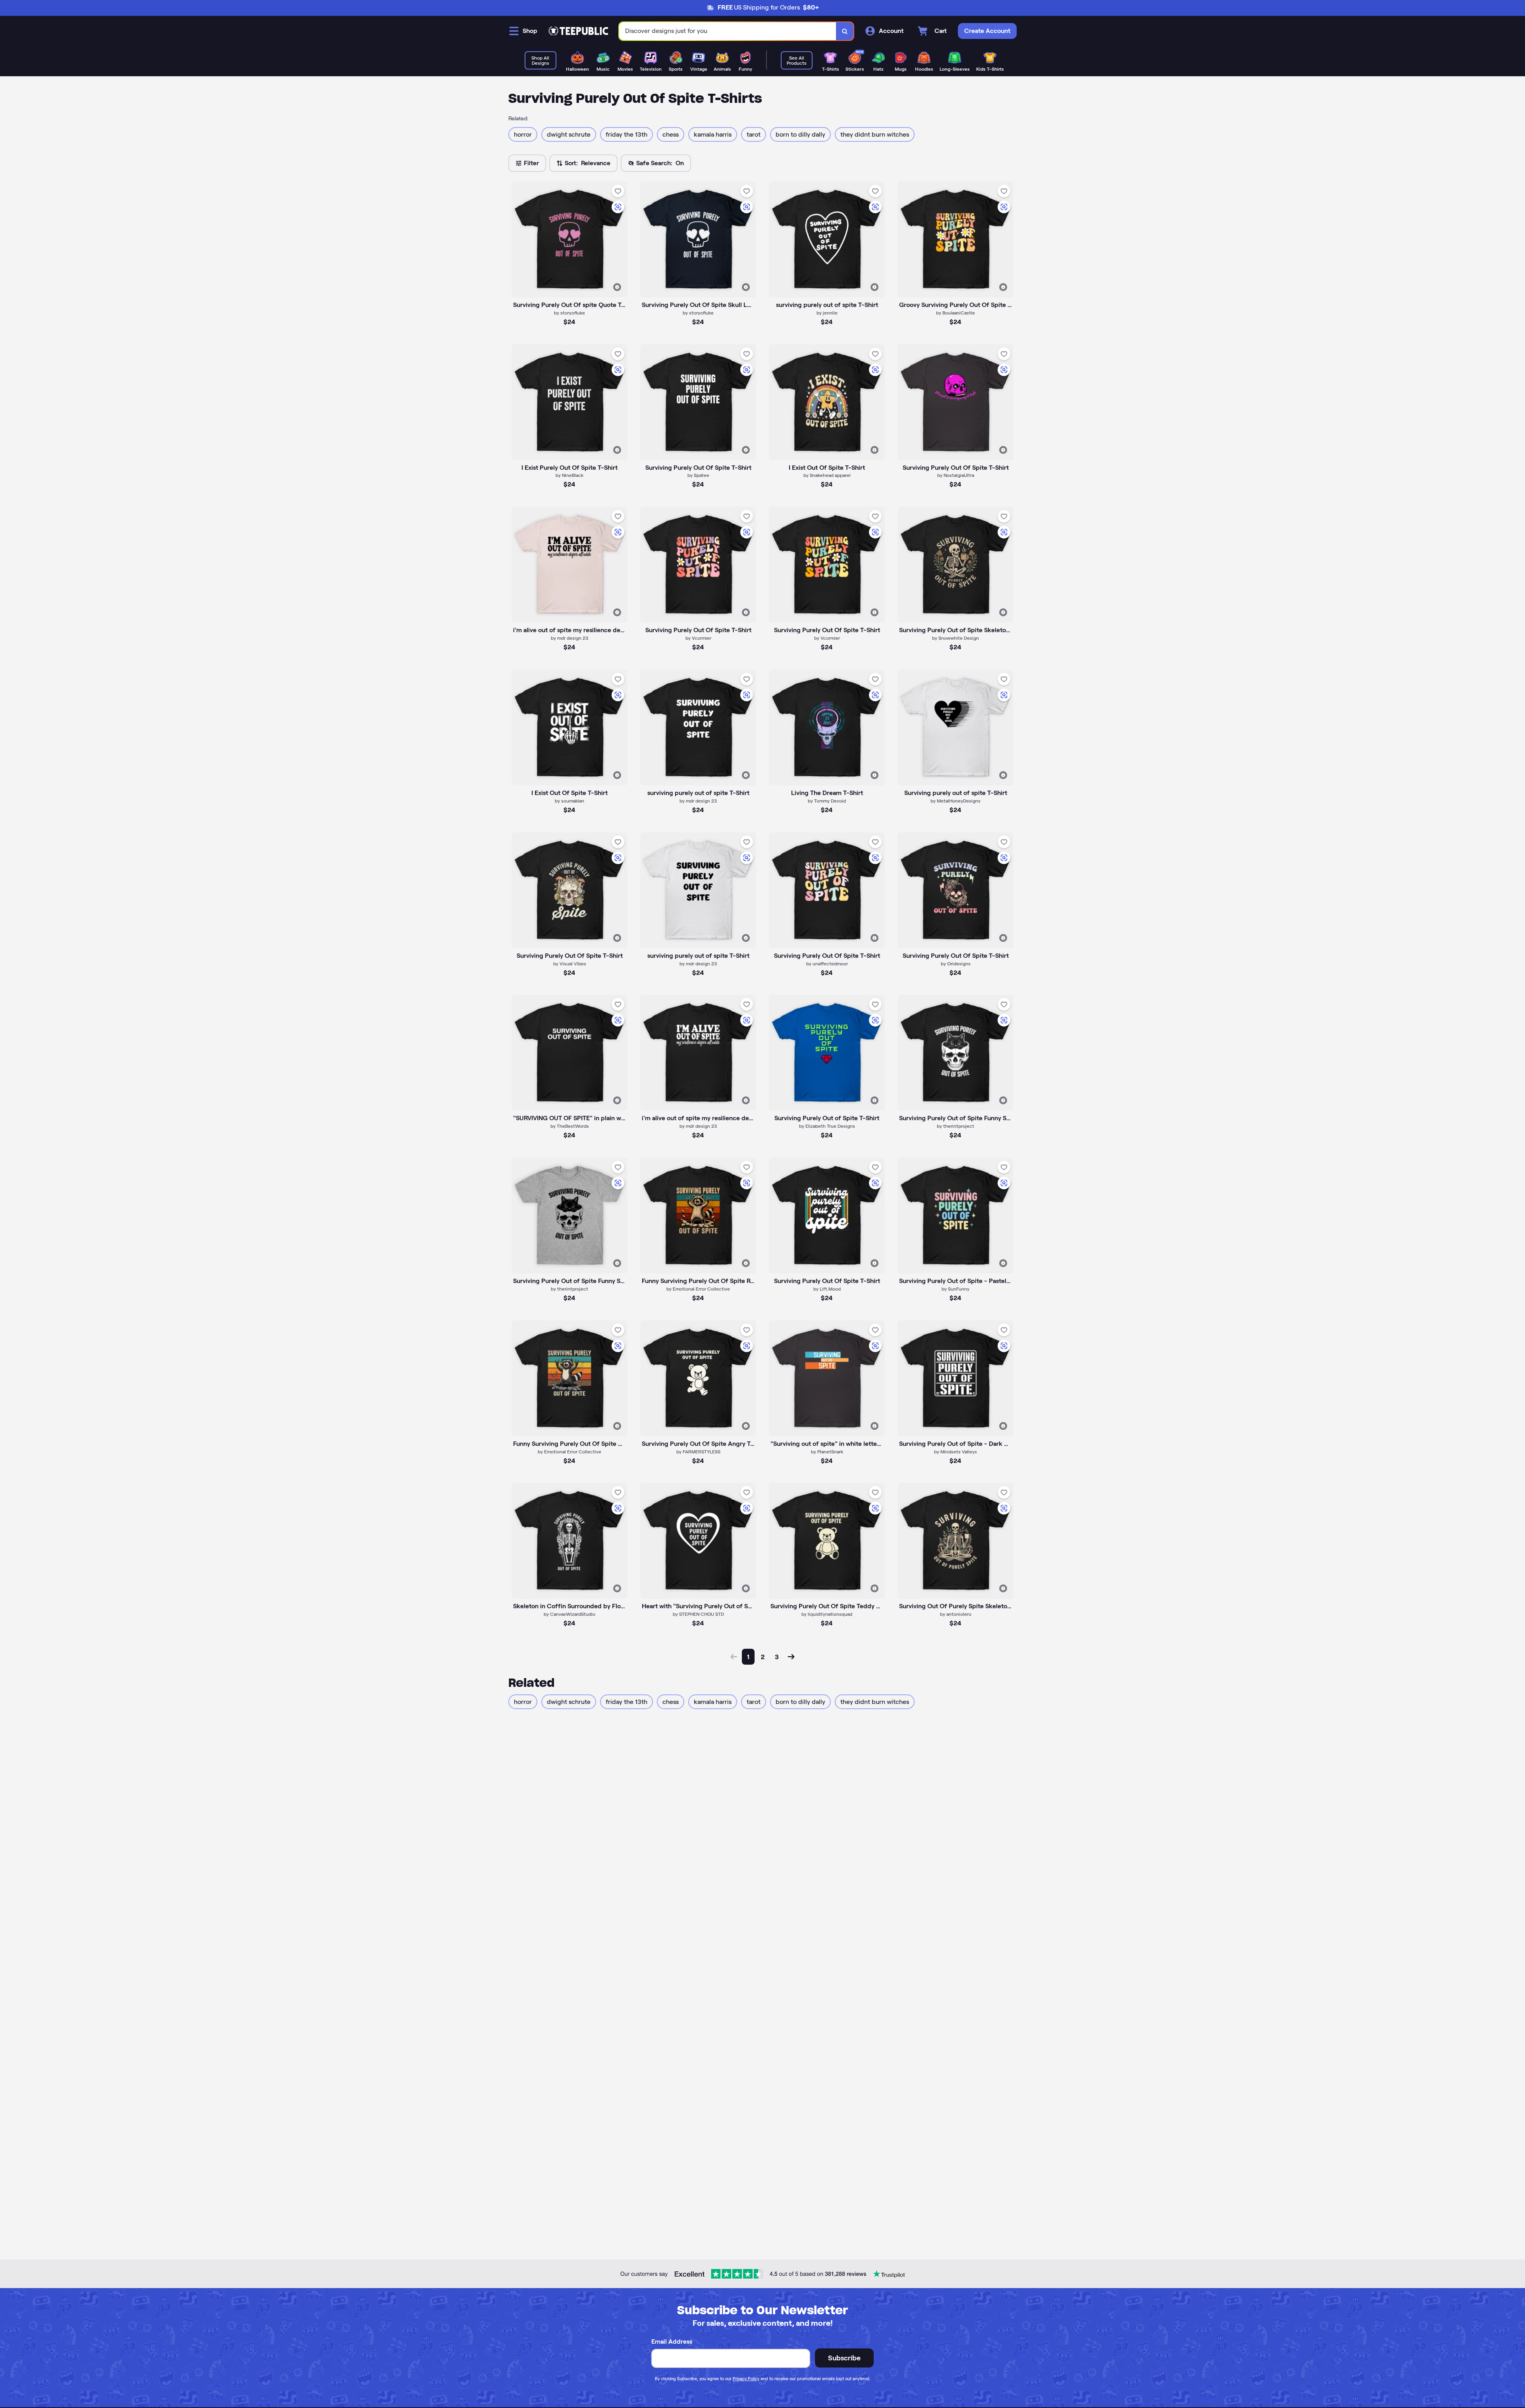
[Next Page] (791, 1657)
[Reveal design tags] (617, 287)
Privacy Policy (746, 2379)
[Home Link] (578, 31)
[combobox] (728, 31)
